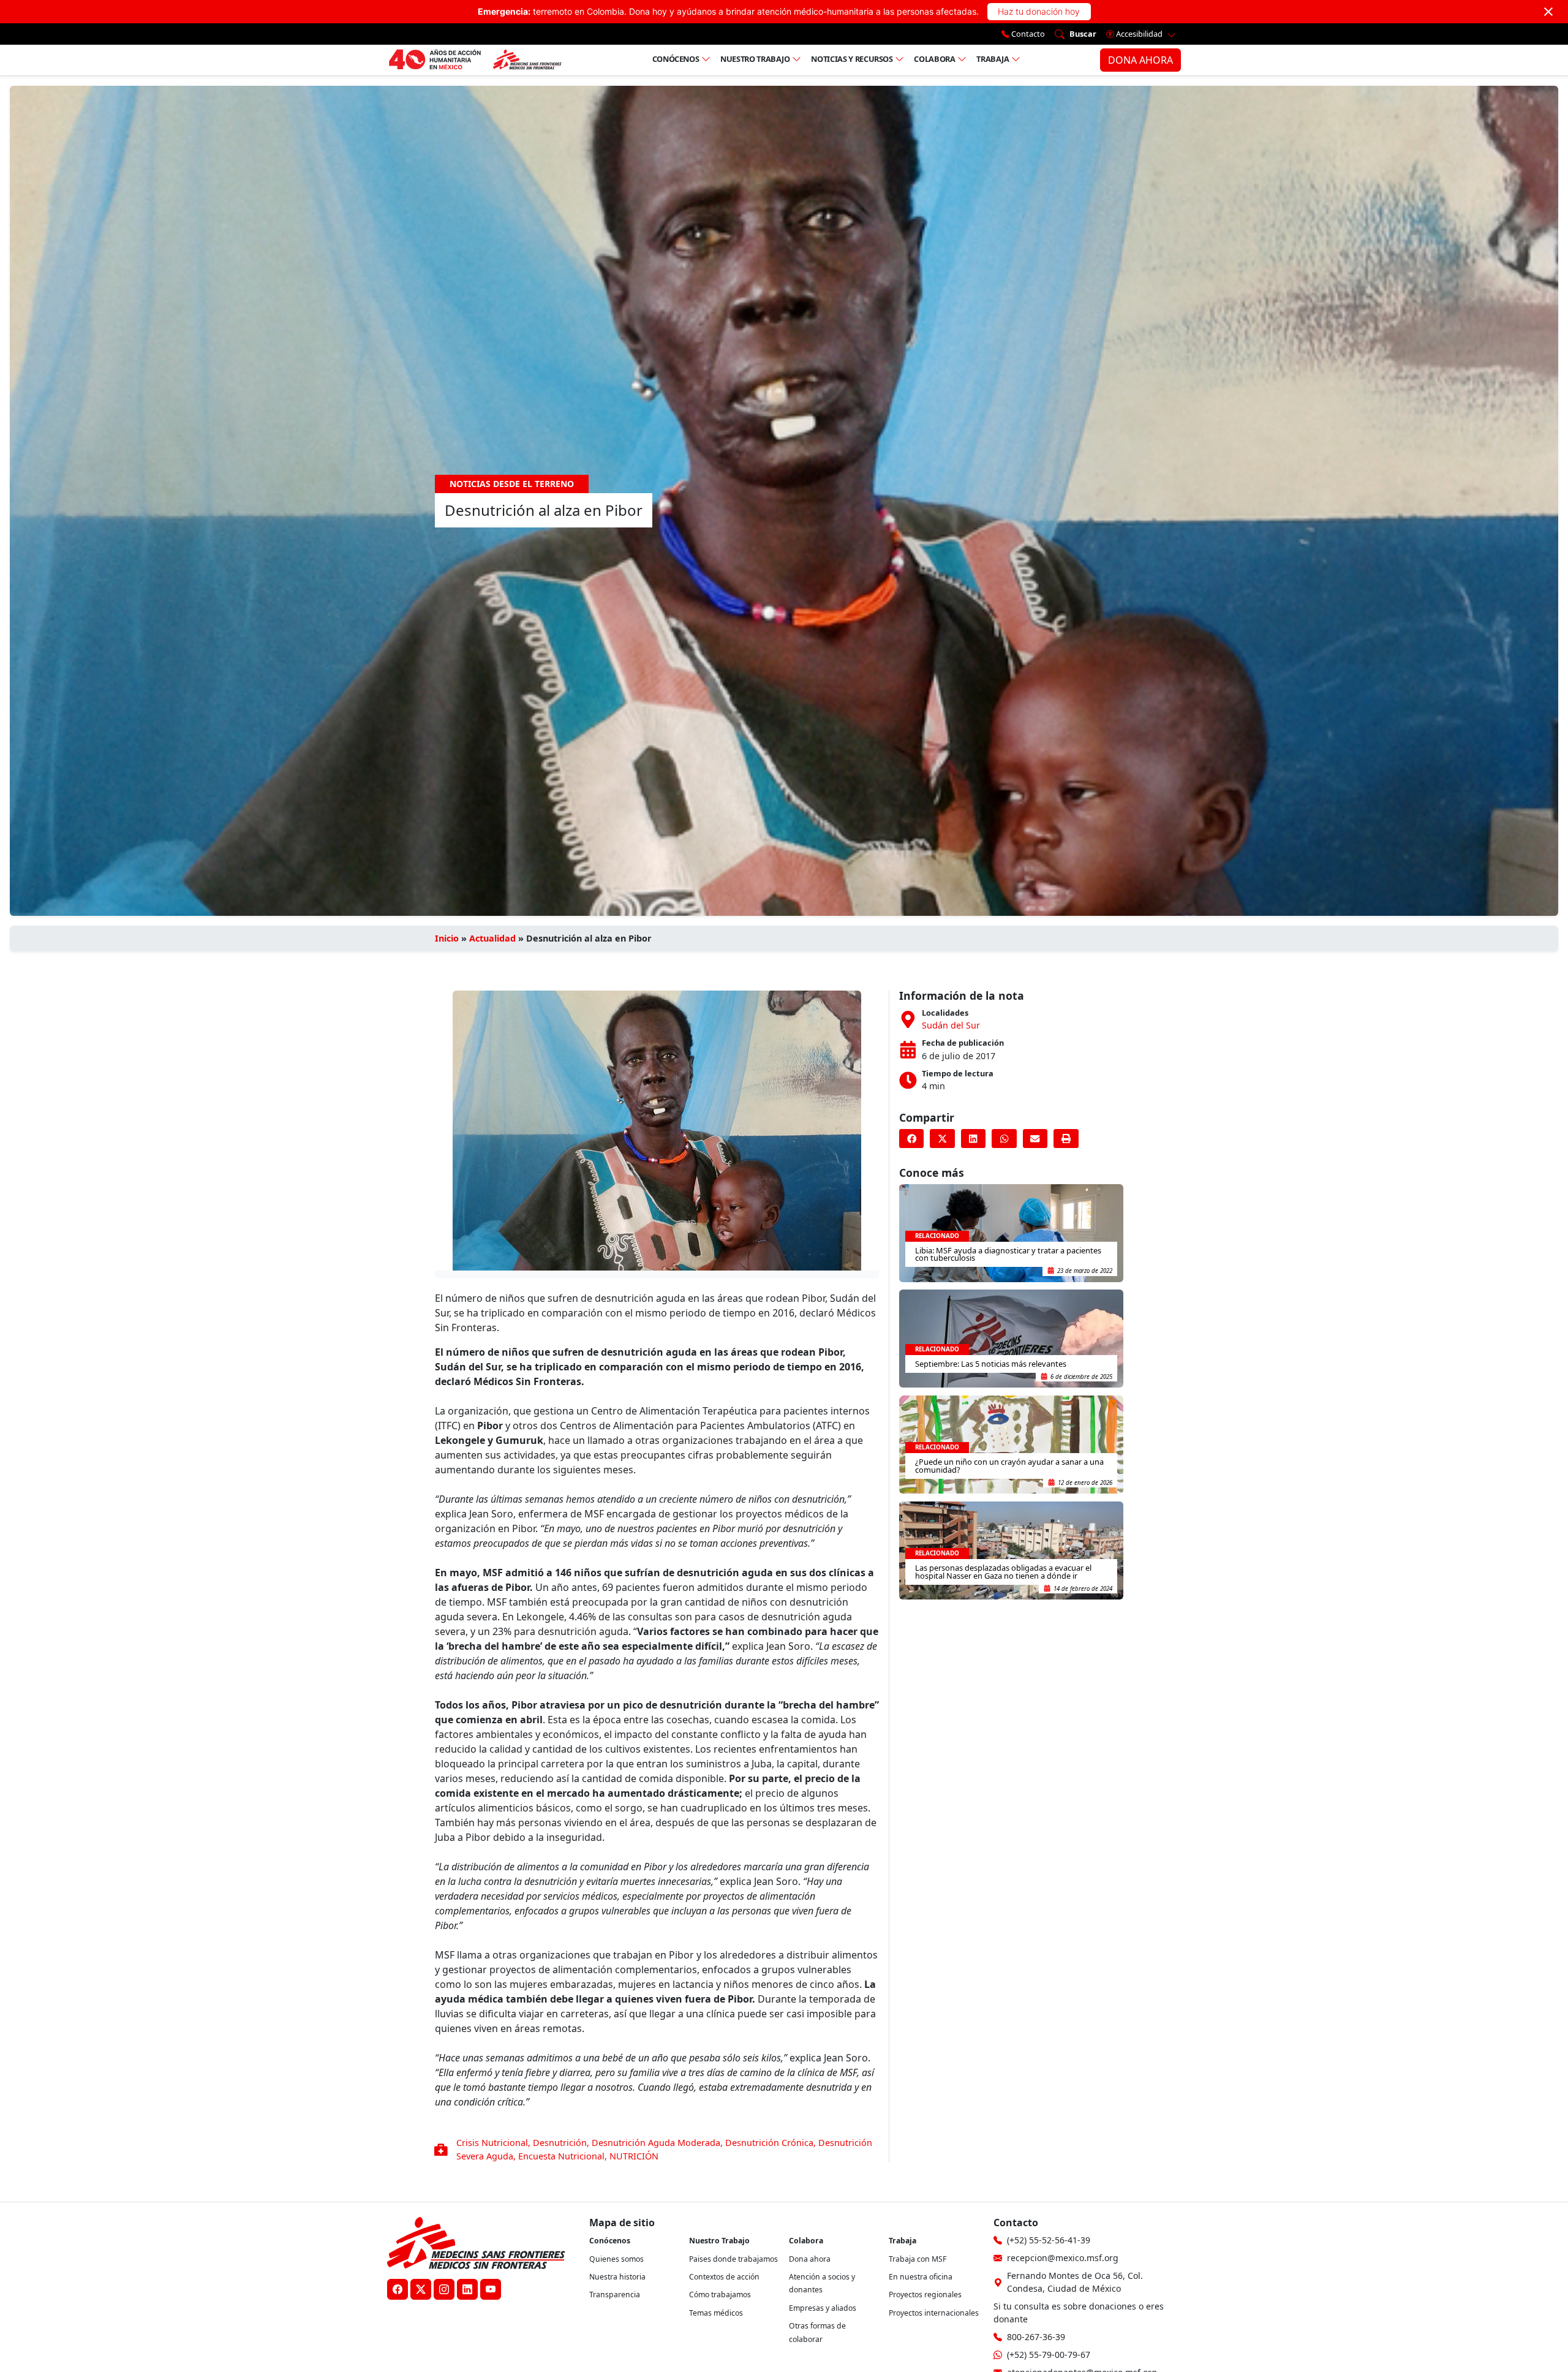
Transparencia (615, 2295)
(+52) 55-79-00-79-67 (1049, 2355)
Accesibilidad (1139, 34)
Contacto (1027, 34)
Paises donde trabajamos (733, 2259)
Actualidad (492, 938)
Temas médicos (716, 2313)
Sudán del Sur (951, 1025)
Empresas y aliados (823, 2308)
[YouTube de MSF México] (491, 2289)
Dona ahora (810, 2259)
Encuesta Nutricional (561, 2156)
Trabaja (993, 59)
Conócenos (676, 59)
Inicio (447, 938)
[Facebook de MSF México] (398, 2289)
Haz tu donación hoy (1039, 11)
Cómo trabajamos (720, 2295)
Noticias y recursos (852, 59)
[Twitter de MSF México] (421, 2289)
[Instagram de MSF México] (444, 2289)
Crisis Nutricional (492, 2143)
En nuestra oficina (921, 2277)
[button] (911, 1139)
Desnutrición (560, 2143)
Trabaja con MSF (918, 2259)
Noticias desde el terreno (512, 484)
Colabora (934, 59)
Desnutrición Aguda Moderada (656, 2143)
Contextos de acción (724, 2277)
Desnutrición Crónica (769, 2143)
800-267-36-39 (1036, 2337)
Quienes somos (616, 2259)
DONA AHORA (1140, 60)
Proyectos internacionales (934, 2313)
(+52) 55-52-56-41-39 (1049, 2240)
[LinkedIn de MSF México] (467, 2289)
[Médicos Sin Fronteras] (475, 60)
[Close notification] (1548, 12)
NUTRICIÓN (634, 2156)
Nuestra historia (617, 2277)
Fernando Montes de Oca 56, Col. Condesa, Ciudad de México (1075, 2282)
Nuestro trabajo (755, 59)
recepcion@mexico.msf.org (1063, 2258)
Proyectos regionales (925, 2295)
